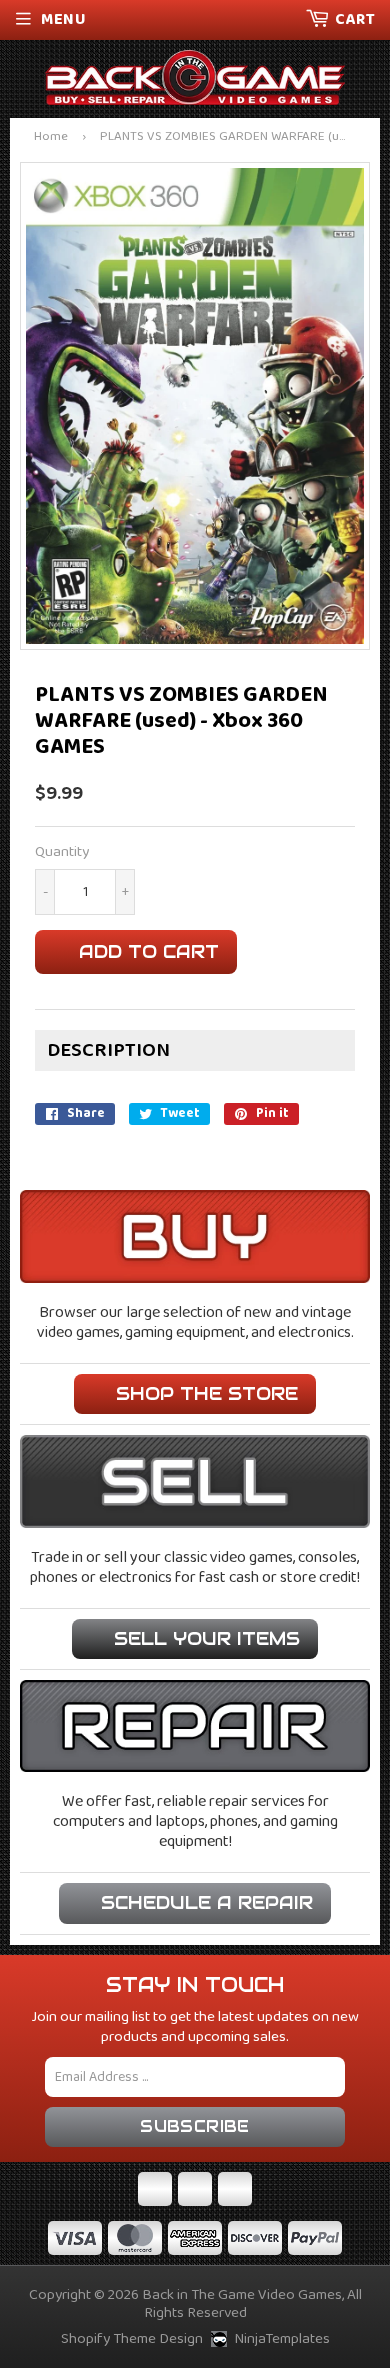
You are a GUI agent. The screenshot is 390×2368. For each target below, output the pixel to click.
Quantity (62, 852)
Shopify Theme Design (132, 2339)
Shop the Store (207, 1393)
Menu (63, 19)
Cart (355, 19)
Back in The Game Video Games (242, 2295)
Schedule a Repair (207, 1902)
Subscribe (195, 2126)
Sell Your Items (207, 1638)
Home (51, 137)
